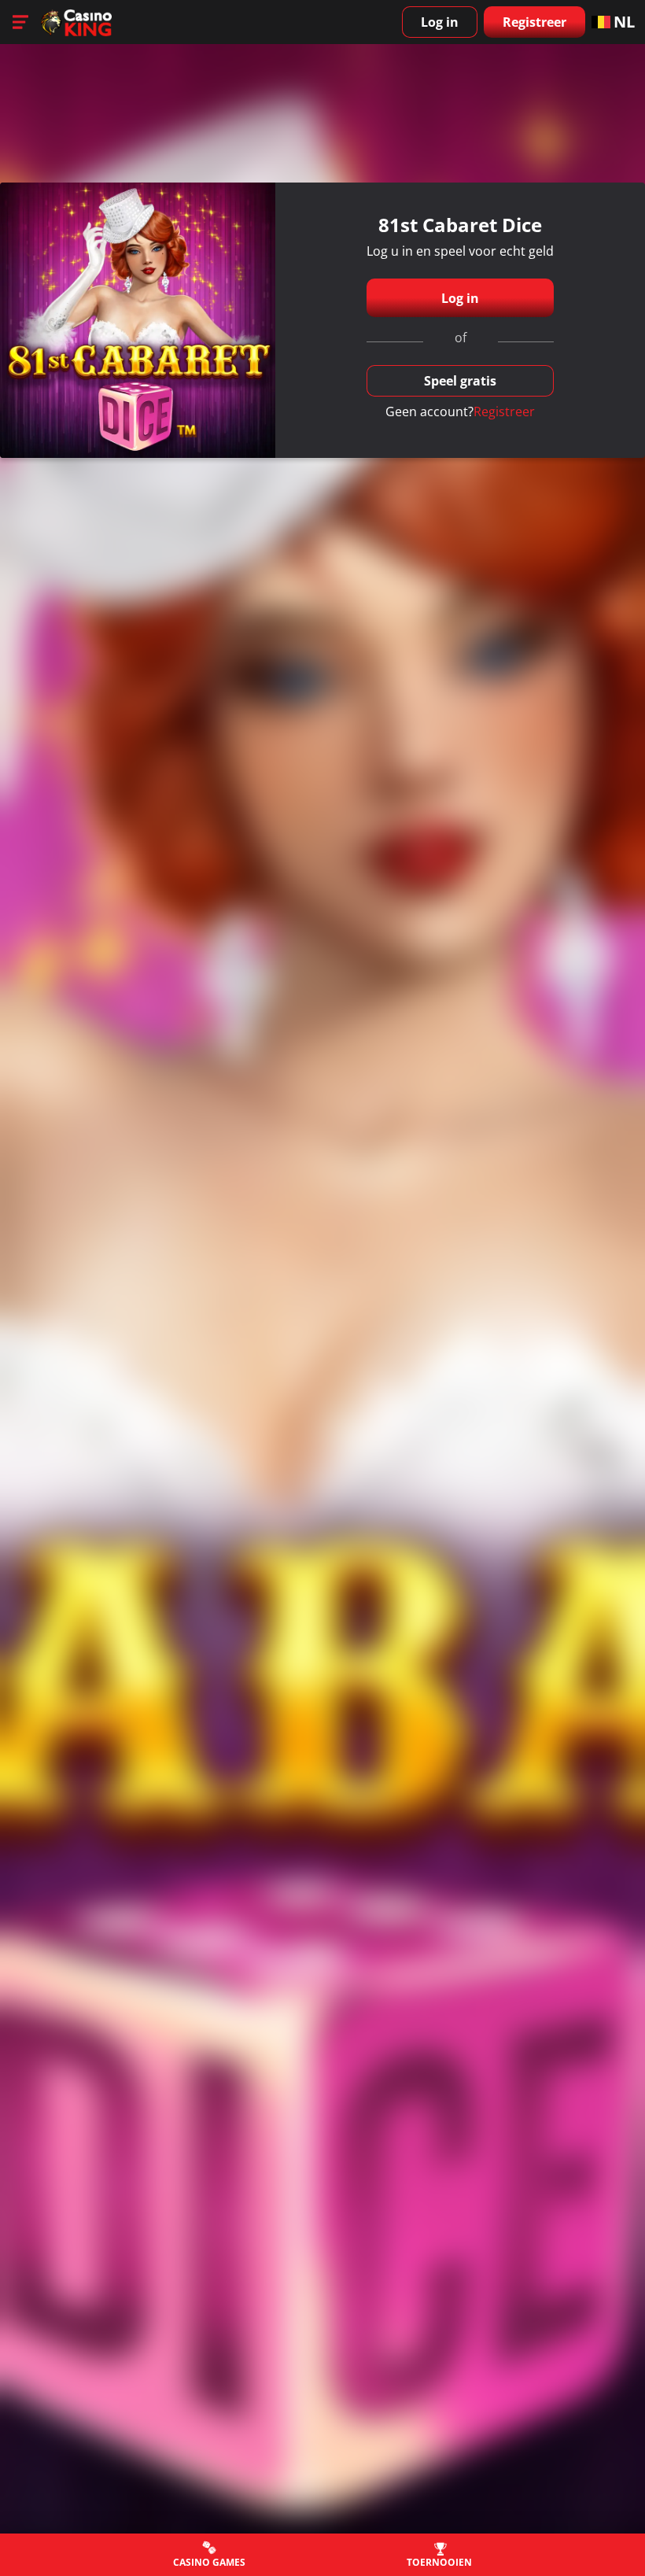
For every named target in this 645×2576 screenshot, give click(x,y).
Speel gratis (460, 381)
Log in (440, 22)
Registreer (534, 22)
